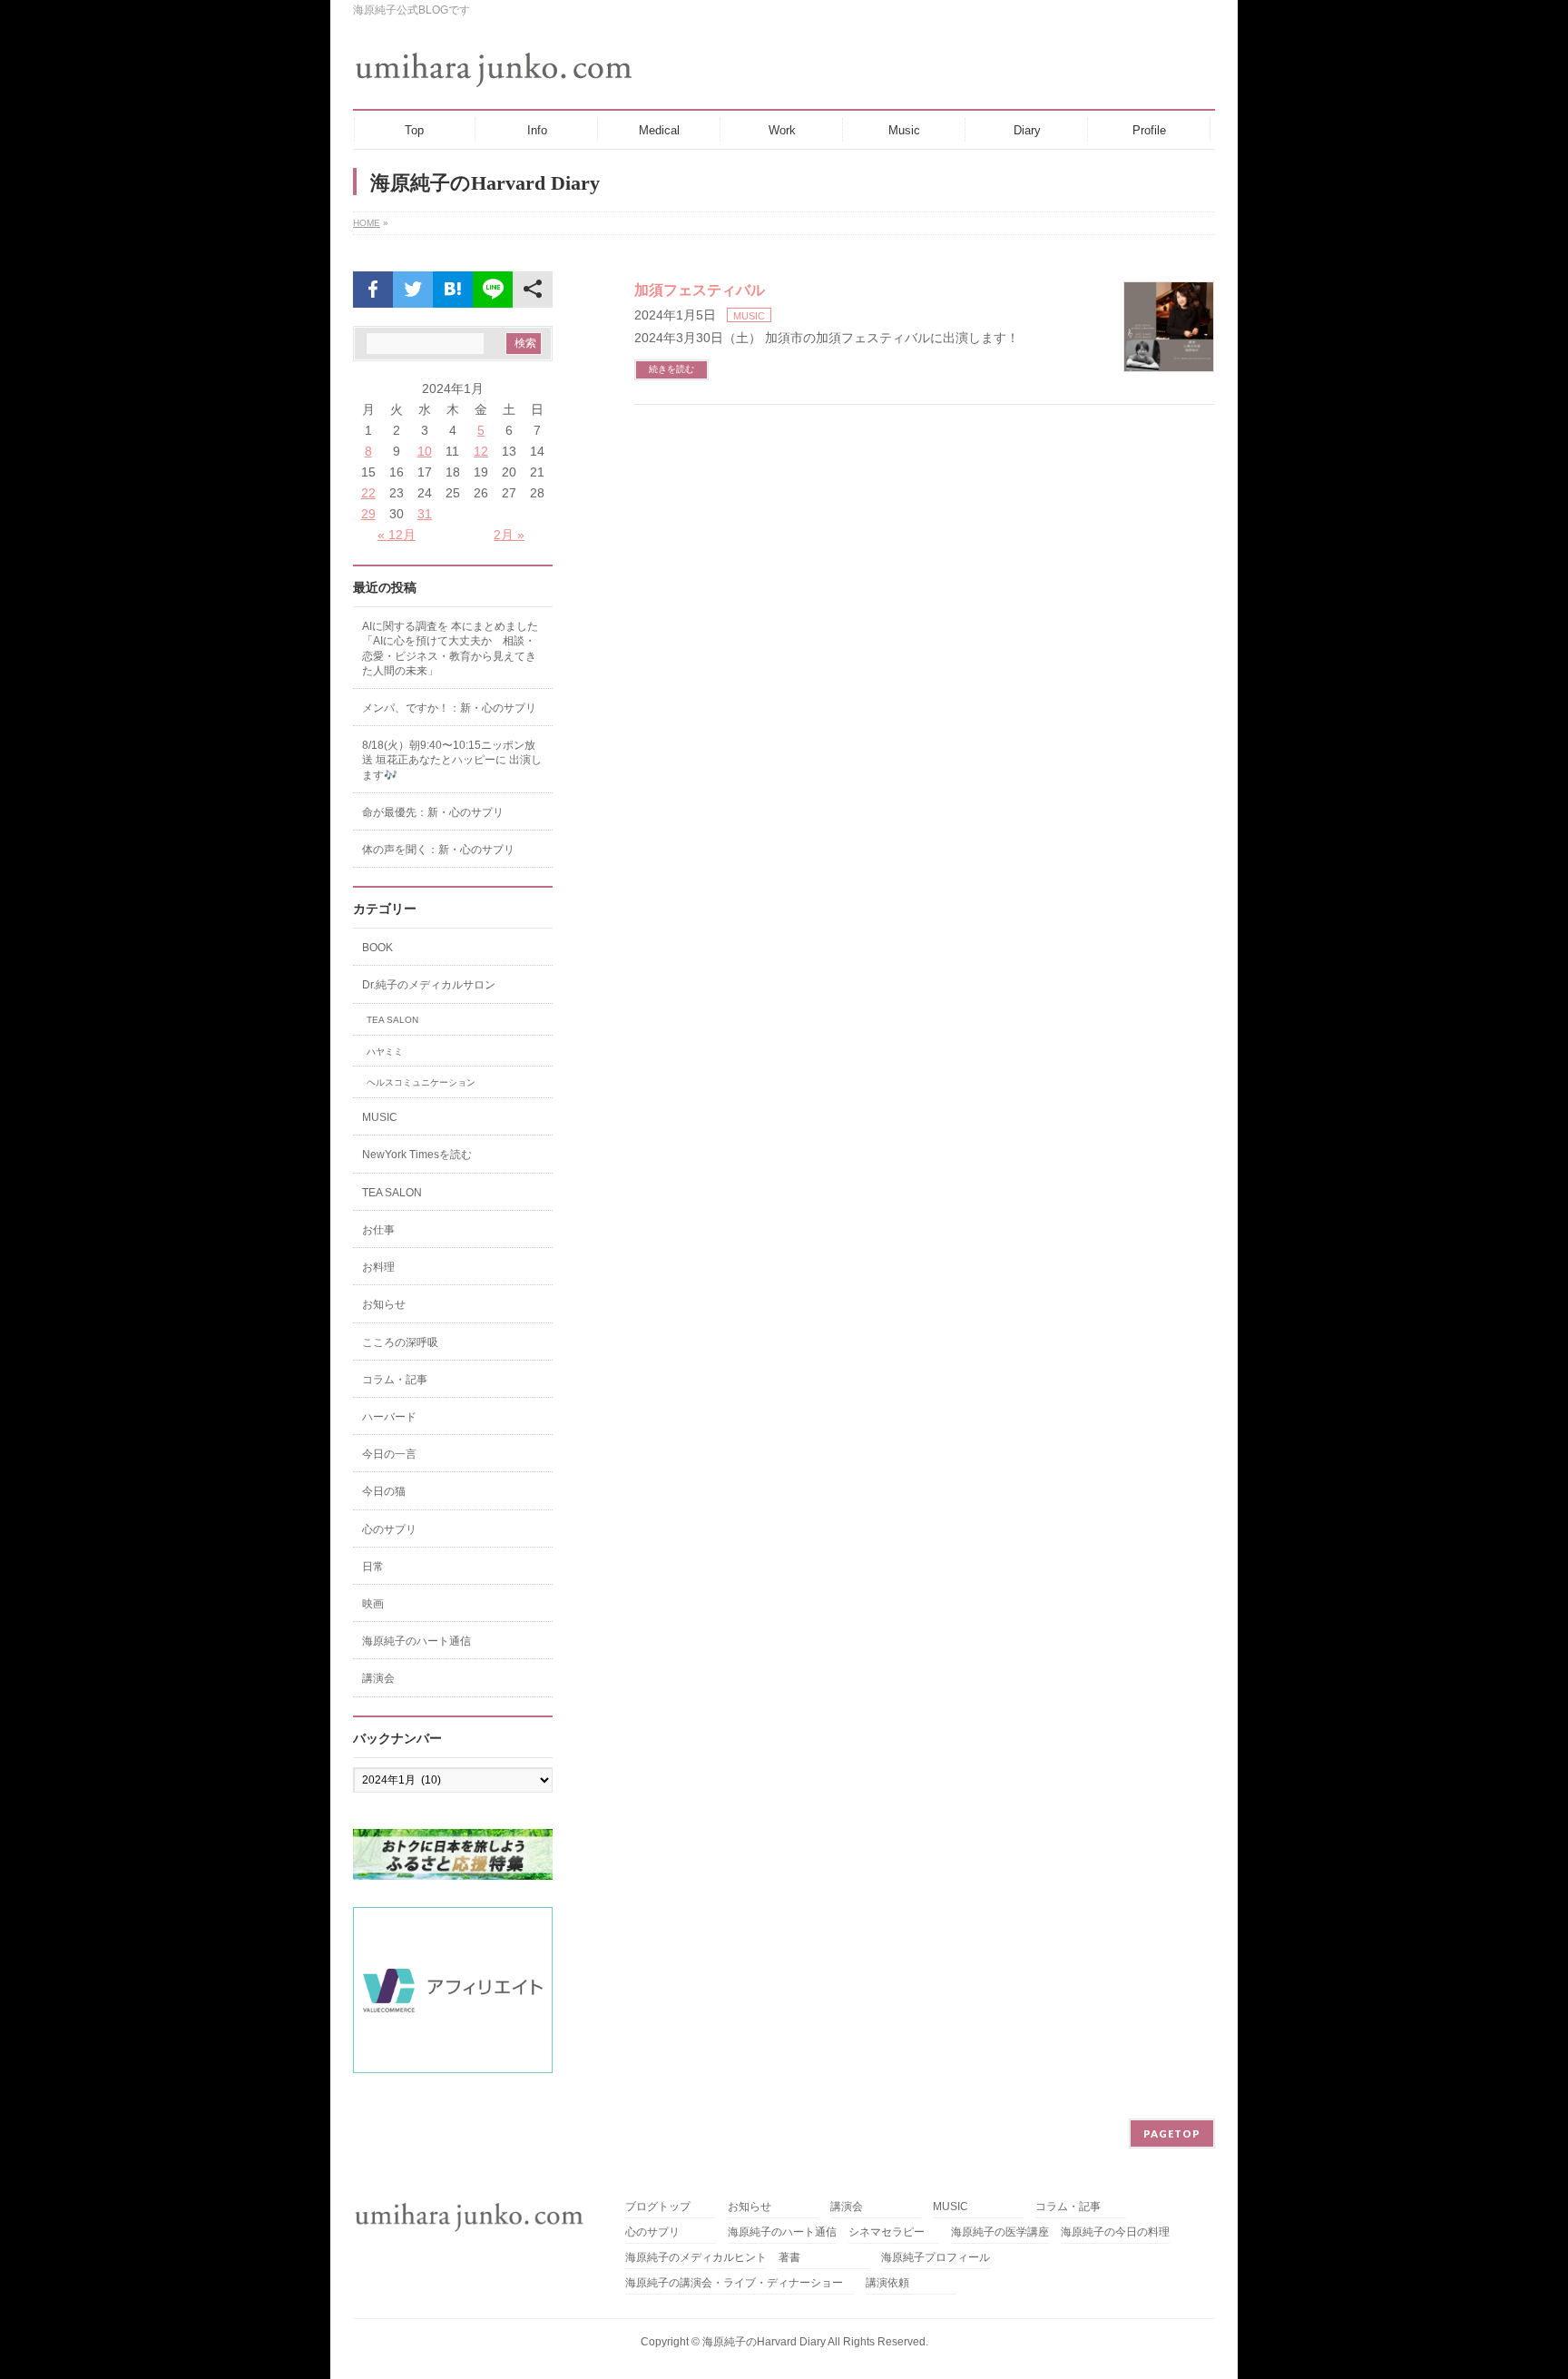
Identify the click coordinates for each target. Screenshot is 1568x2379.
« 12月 (397, 535)
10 (425, 451)
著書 (789, 2258)
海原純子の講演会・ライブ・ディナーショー (740, 2283)
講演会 (378, 1678)
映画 (373, 1604)
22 (368, 493)
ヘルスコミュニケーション (421, 1082)
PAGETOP (1172, 2133)
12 (481, 451)
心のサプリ (389, 1529)
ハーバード (389, 1417)
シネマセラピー (887, 2232)
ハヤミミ (385, 1052)
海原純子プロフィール (936, 2258)
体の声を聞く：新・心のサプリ (438, 850)
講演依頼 (887, 2283)
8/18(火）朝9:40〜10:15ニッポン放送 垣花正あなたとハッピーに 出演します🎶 (452, 760)
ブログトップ (658, 2207)
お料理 (378, 1267)
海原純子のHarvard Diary (764, 2342)
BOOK (377, 948)
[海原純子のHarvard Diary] (496, 70)
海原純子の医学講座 (1000, 2232)
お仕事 (378, 1230)
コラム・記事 (395, 1380)
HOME (367, 223)
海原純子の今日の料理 (1115, 2232)
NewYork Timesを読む (417, 1155)
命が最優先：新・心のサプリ (433, 812)
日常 (373, 1567)
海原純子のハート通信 (416, 1641)
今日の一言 (389, 1454)
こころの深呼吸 (400, 1342)
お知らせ (384, 1304)
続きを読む (671, 369)
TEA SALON (392, 1020)
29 (368, 514)
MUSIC (749, 316)
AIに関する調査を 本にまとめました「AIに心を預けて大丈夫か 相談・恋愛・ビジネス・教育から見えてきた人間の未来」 (450, 649)
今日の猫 (384, 1491)
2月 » (509, 535)
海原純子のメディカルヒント (696, 2258)
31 (425, 514)
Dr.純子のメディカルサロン (429, 985)
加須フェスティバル (700, 290)
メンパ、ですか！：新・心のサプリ (449, 708)
